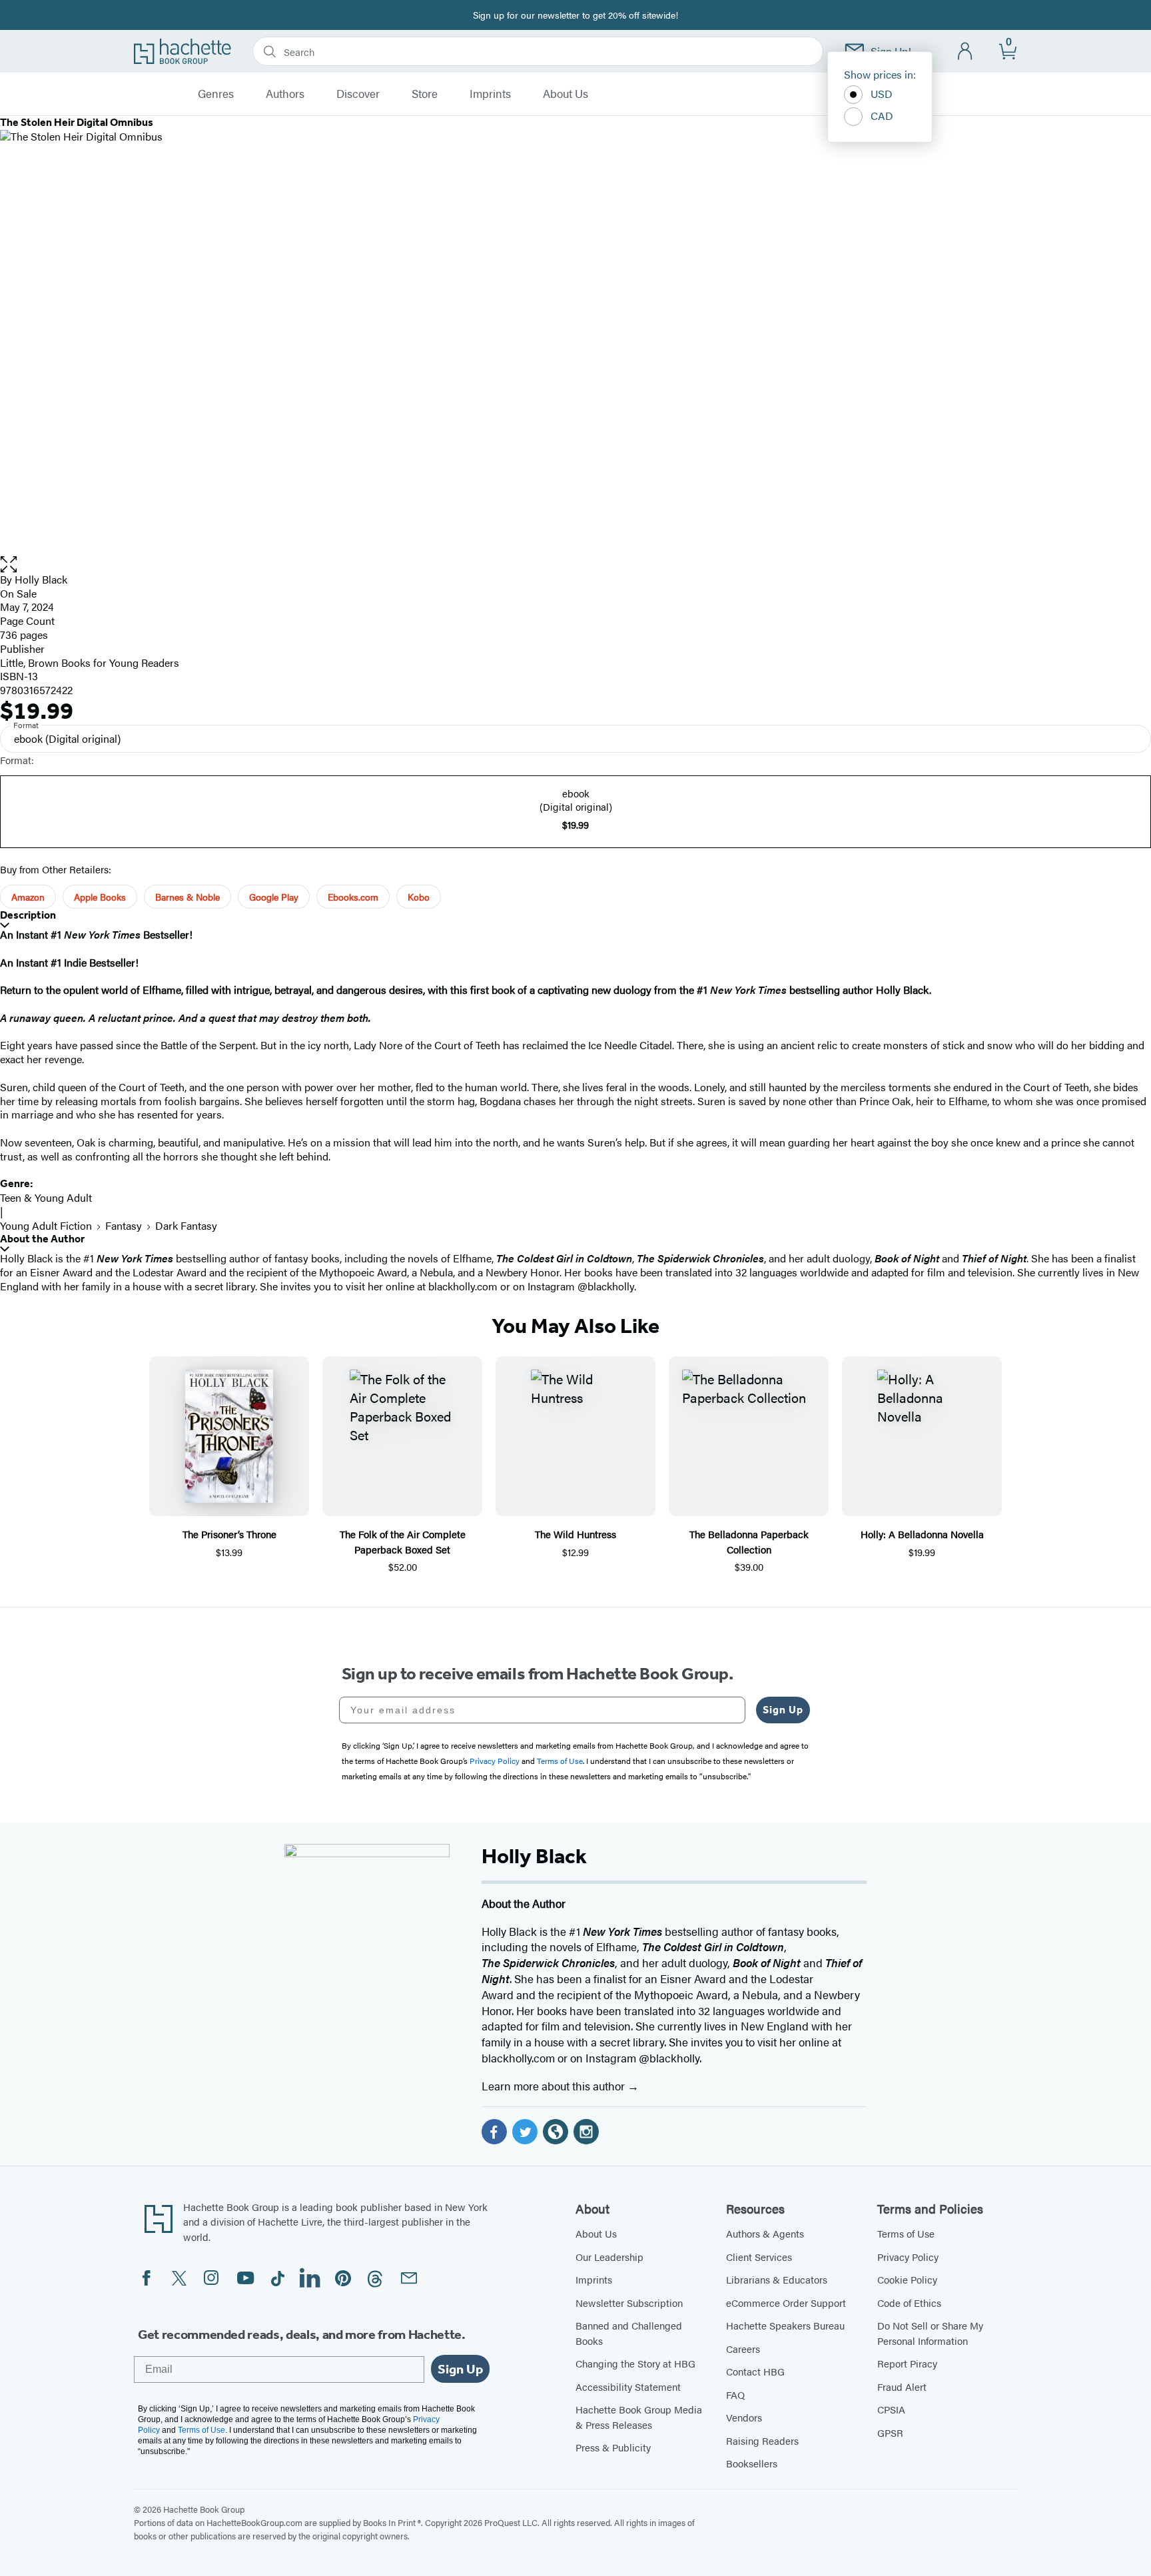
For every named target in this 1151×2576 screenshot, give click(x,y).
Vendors (744, 2417)
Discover (358, 94)
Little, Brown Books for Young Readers (90, 662)
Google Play (274, 897)
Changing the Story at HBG (635, 2363)
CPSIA (891, 2409)
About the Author (42, 1239)
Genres (216, 94)
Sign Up (783, 1710)
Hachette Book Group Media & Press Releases (639, 2417)
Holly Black (41, 579)
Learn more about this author (555, 2086)
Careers (743, 2349)
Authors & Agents (765, 2233)
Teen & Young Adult (46, 1197)
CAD (882, 116)
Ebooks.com (353, 897)
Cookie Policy (907, 2279)
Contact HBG (755, 2371)
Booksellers (752, 2463)
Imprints (490, 94)
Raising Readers (762, 2440)
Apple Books (100, 897)
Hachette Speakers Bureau (785, 2325)
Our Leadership (609, 2257)
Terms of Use (906, 2233)
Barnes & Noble (188, 897)
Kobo (419, 897)
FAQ (735, 2394)
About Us (566, 94)
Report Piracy (907, 2363)
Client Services (759, 2257)
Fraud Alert (902, 2386)
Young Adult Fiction (46, 1225)
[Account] (965, 52)
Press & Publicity (613, 2447)
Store (425, 94)
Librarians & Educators (777, 2279)
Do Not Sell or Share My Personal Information (930, 2333)
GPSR (890, 2432)
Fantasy (124, 1225)
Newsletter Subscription (629, 2303)
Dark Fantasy (186, 1225)
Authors (285, 94)
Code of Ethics (909, 2303)
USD (882, 94)
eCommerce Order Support (786, 2303)
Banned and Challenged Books (629, 2333)
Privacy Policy (908, 2257)
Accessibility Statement (628, 2386)
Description (28, 915)
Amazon (28, 897)
